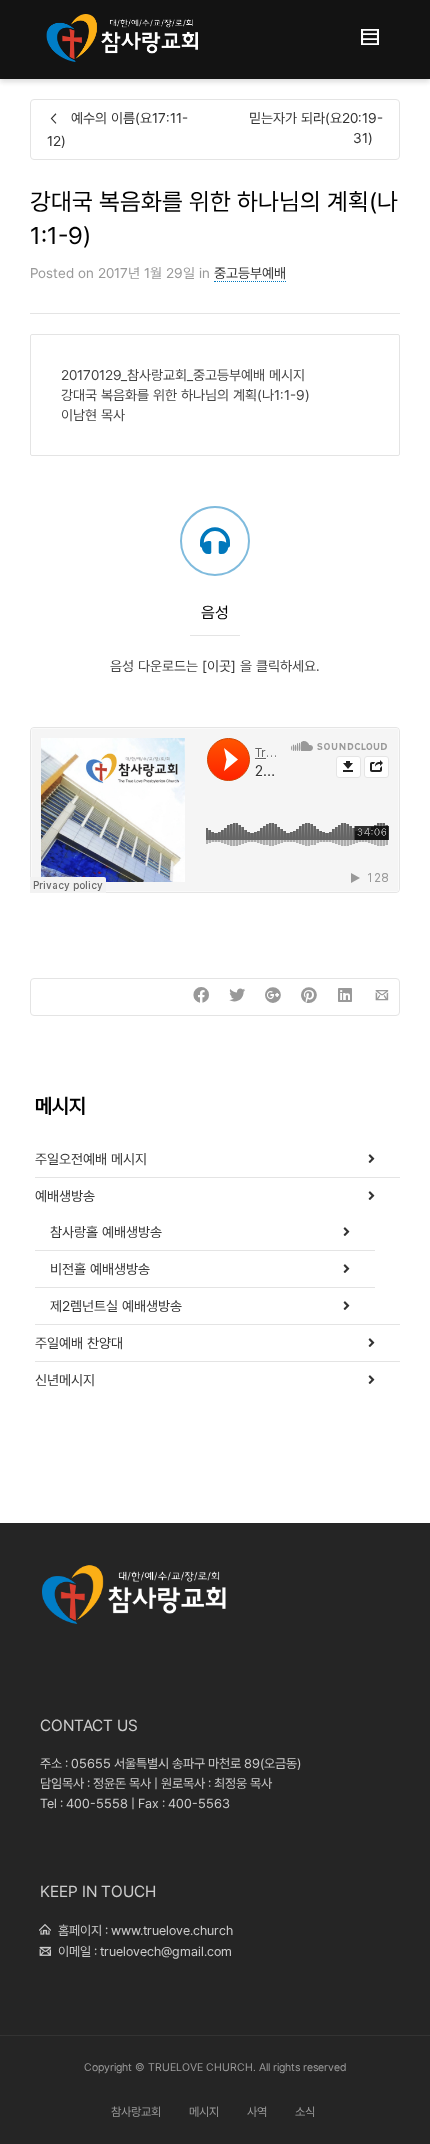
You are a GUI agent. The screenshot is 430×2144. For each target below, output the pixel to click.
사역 (257, 2112)
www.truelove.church (172, 1930)
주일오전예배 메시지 (91, 1159)
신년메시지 (65, 1380)
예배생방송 (65, 1196)
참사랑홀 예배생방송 (106, 1232)
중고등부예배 (250, 273)
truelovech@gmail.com (166, 1951)
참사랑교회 (136, 2112)
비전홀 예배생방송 (100, 1269)
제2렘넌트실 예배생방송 (116, 1306)
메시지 (204, 2112)
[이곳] (219, 666)
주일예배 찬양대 (79, 1343)
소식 (305, 2112)
